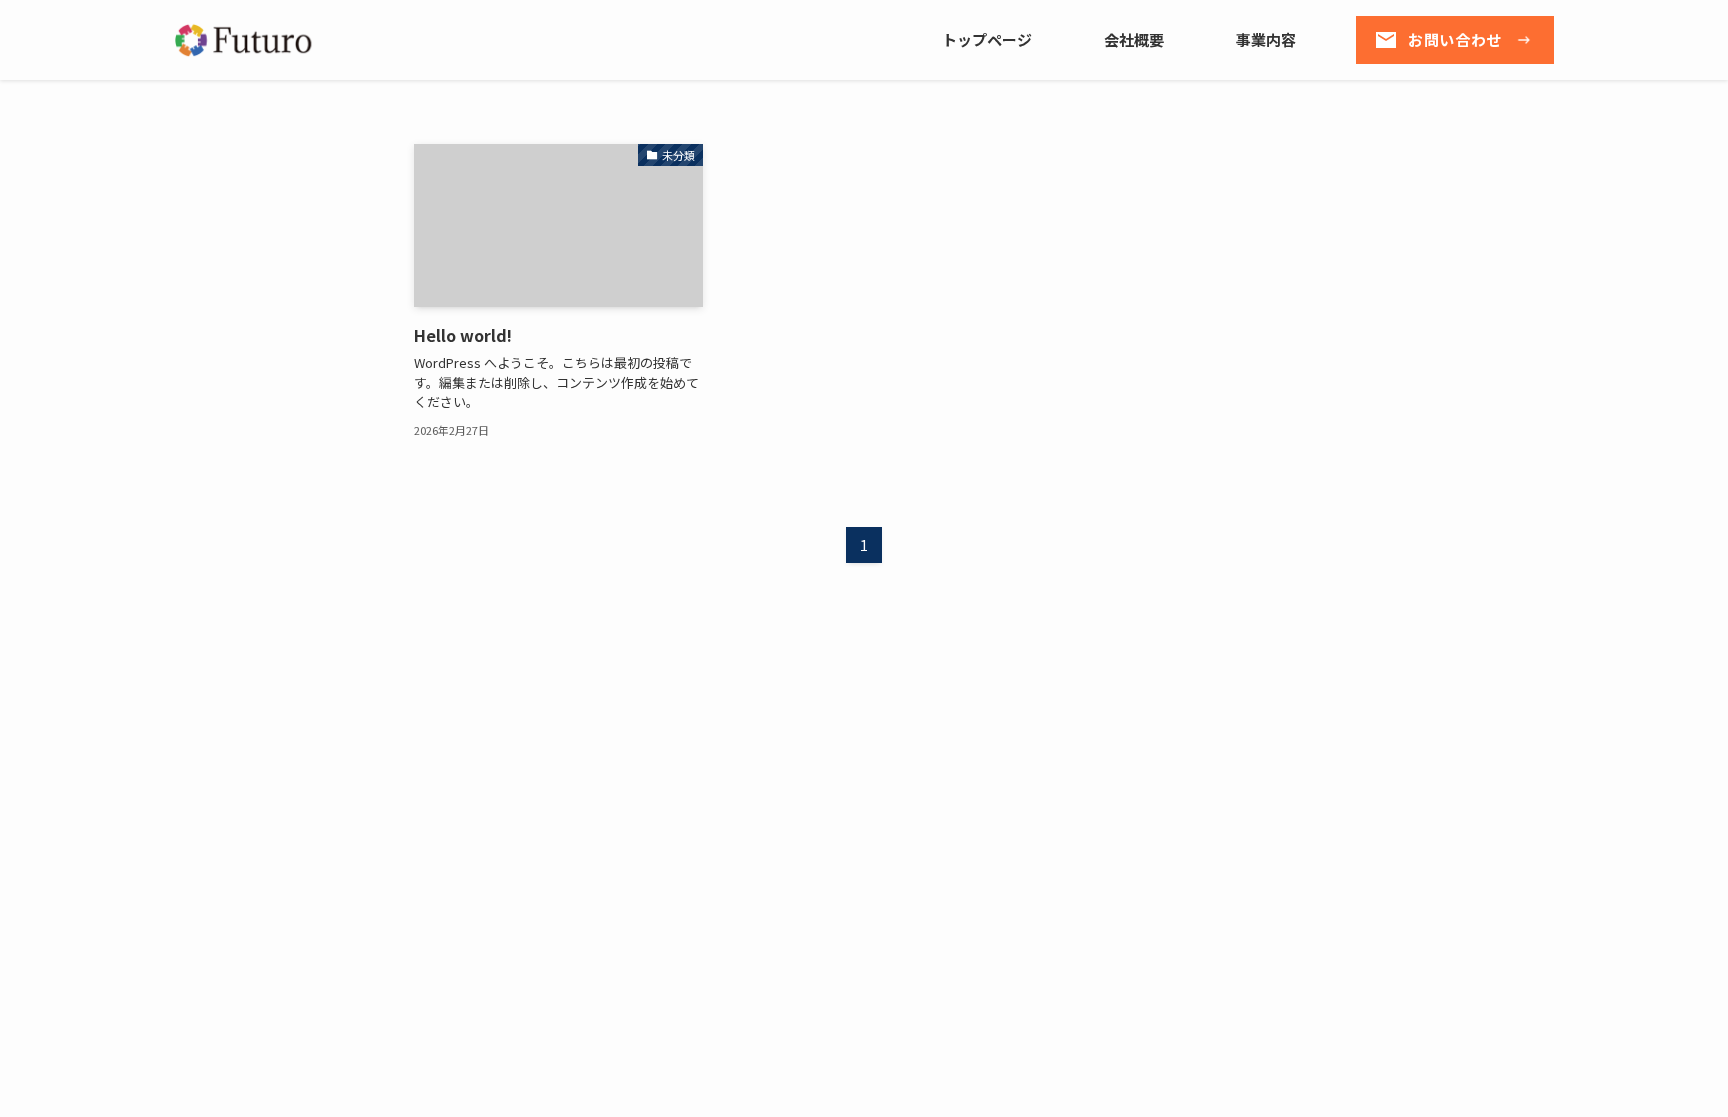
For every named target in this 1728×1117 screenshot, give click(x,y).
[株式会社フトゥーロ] (246, 40)
